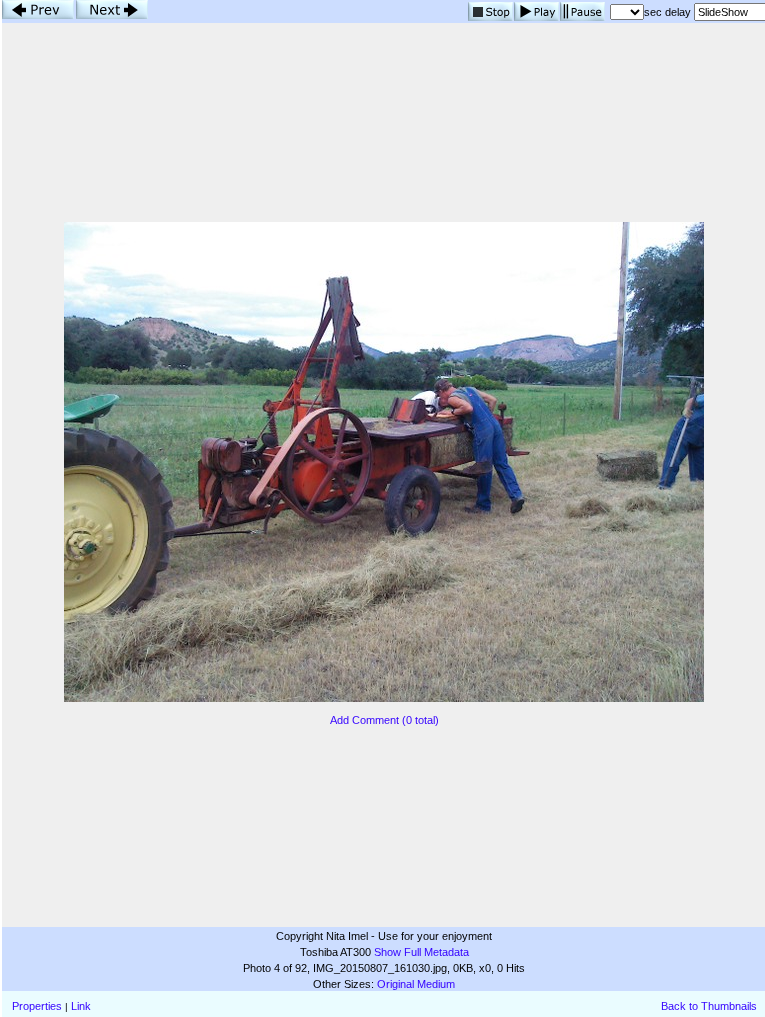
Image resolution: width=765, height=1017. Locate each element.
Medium (436, 984)
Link (81, 1006)
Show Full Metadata (421, 952)
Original (395, 984)
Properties (37, 1006)
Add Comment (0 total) (384, 720)
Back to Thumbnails (709, 1006)
